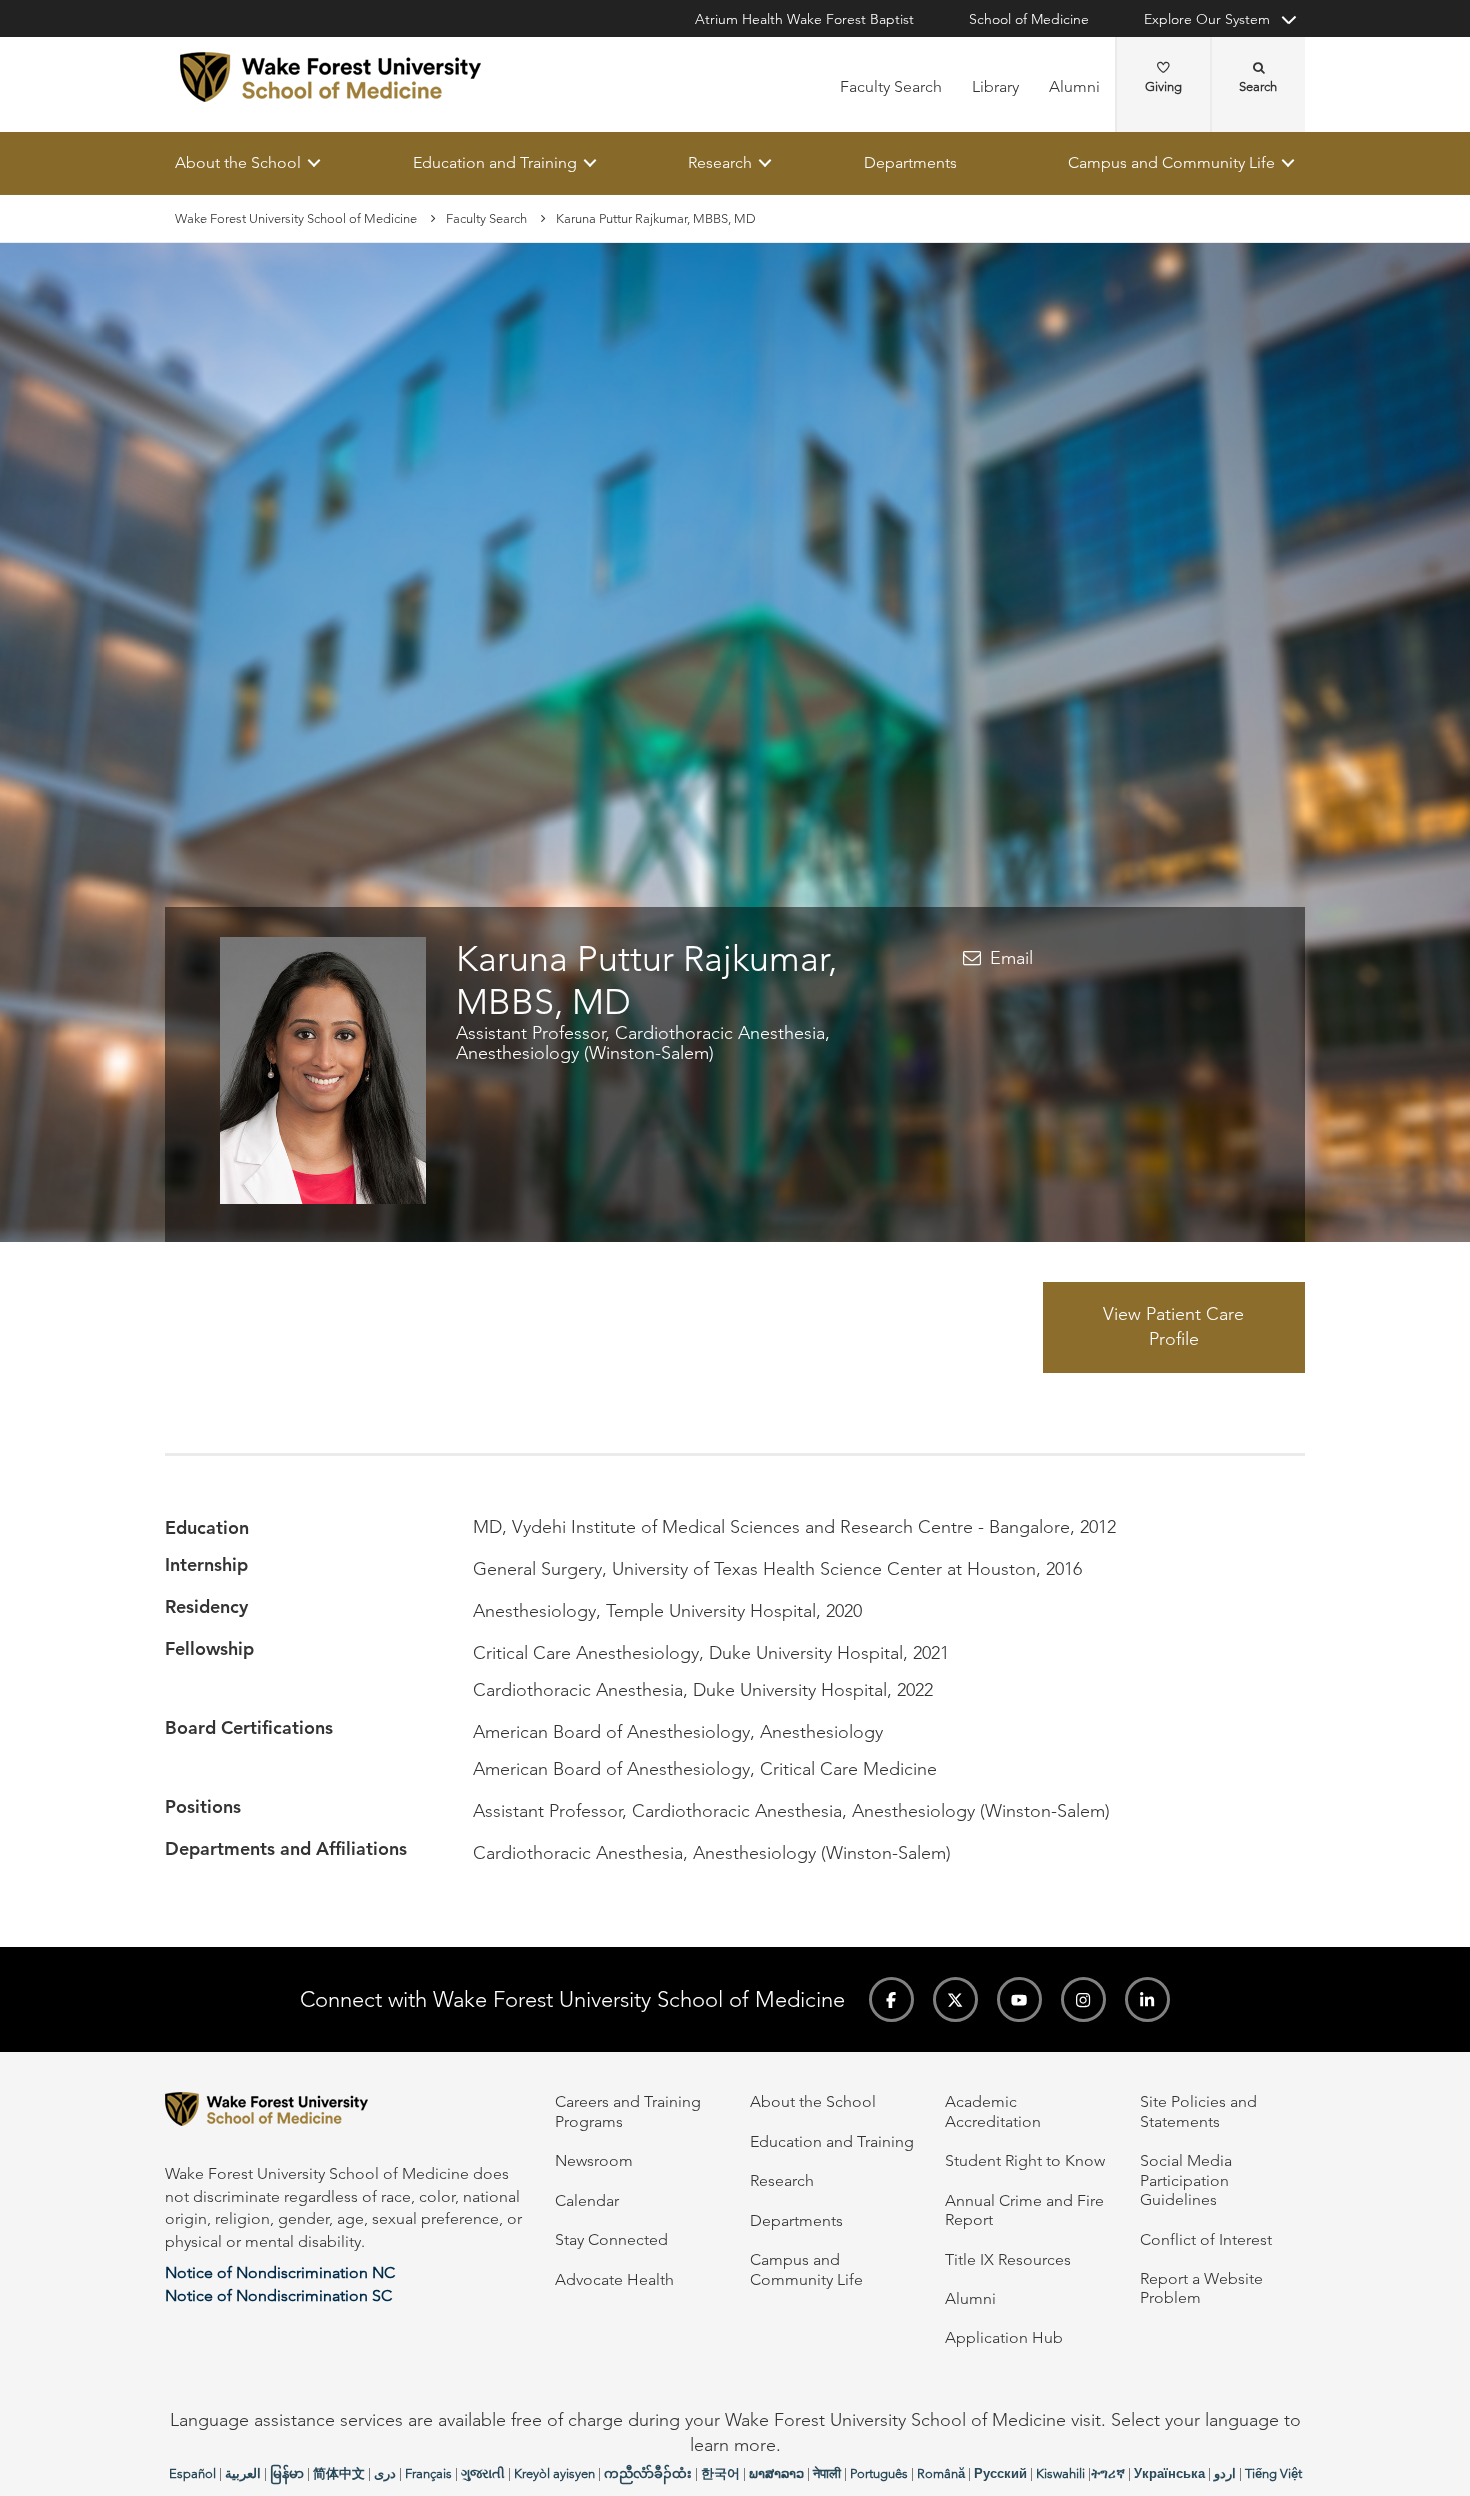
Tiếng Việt (1273, 2473)
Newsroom (594, 2160)
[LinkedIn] (1147, 1999)
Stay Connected (611, 2239)
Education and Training (495, 162)
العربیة (243, 2473)
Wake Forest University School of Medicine (296, 218)
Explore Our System (1207, 19)
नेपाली (827, 2473)
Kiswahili (1060, 2473)
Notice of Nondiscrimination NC (280, 2272)
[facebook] (891, 1999)
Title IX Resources (1008, 2259)
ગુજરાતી (483, 2473)
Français (428, 2473)
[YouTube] (1019, 1999)
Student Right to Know (1025, 2160)
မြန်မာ (287, 2473)
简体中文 (339, 2473)
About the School (238, 162)
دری (385, 2473)
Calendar (587, 2200)
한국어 (720, 2473)
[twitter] (955, 1999)
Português (879, 2473)
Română (941, 2473)
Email (1011, 958)
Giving (1163, 86)
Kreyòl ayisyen (554, 2473)
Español (192, 2473)
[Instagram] (1083, 1999)
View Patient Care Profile (1173, 1327)
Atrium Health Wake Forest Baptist (804, 19)
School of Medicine (1029, 19)
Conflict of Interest (1206, 2239)
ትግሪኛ (1108, 2473)
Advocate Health (614, 2279)
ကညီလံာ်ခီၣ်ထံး (648, 2473)
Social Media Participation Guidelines (1186, 2180)
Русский (1000, 2473)
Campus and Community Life (1171, 162)
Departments (910, 162)
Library (995, 86)
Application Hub (1004, 2337)
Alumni (1074, 86)
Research (720, 162)
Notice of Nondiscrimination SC (278, 2295)
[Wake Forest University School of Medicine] (330, 77)
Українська (1169, 2473)
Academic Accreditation (993, 2111)
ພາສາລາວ (776, 2473)
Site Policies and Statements (1198, 2111)
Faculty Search (891, 86)
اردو (1225, 2473)
